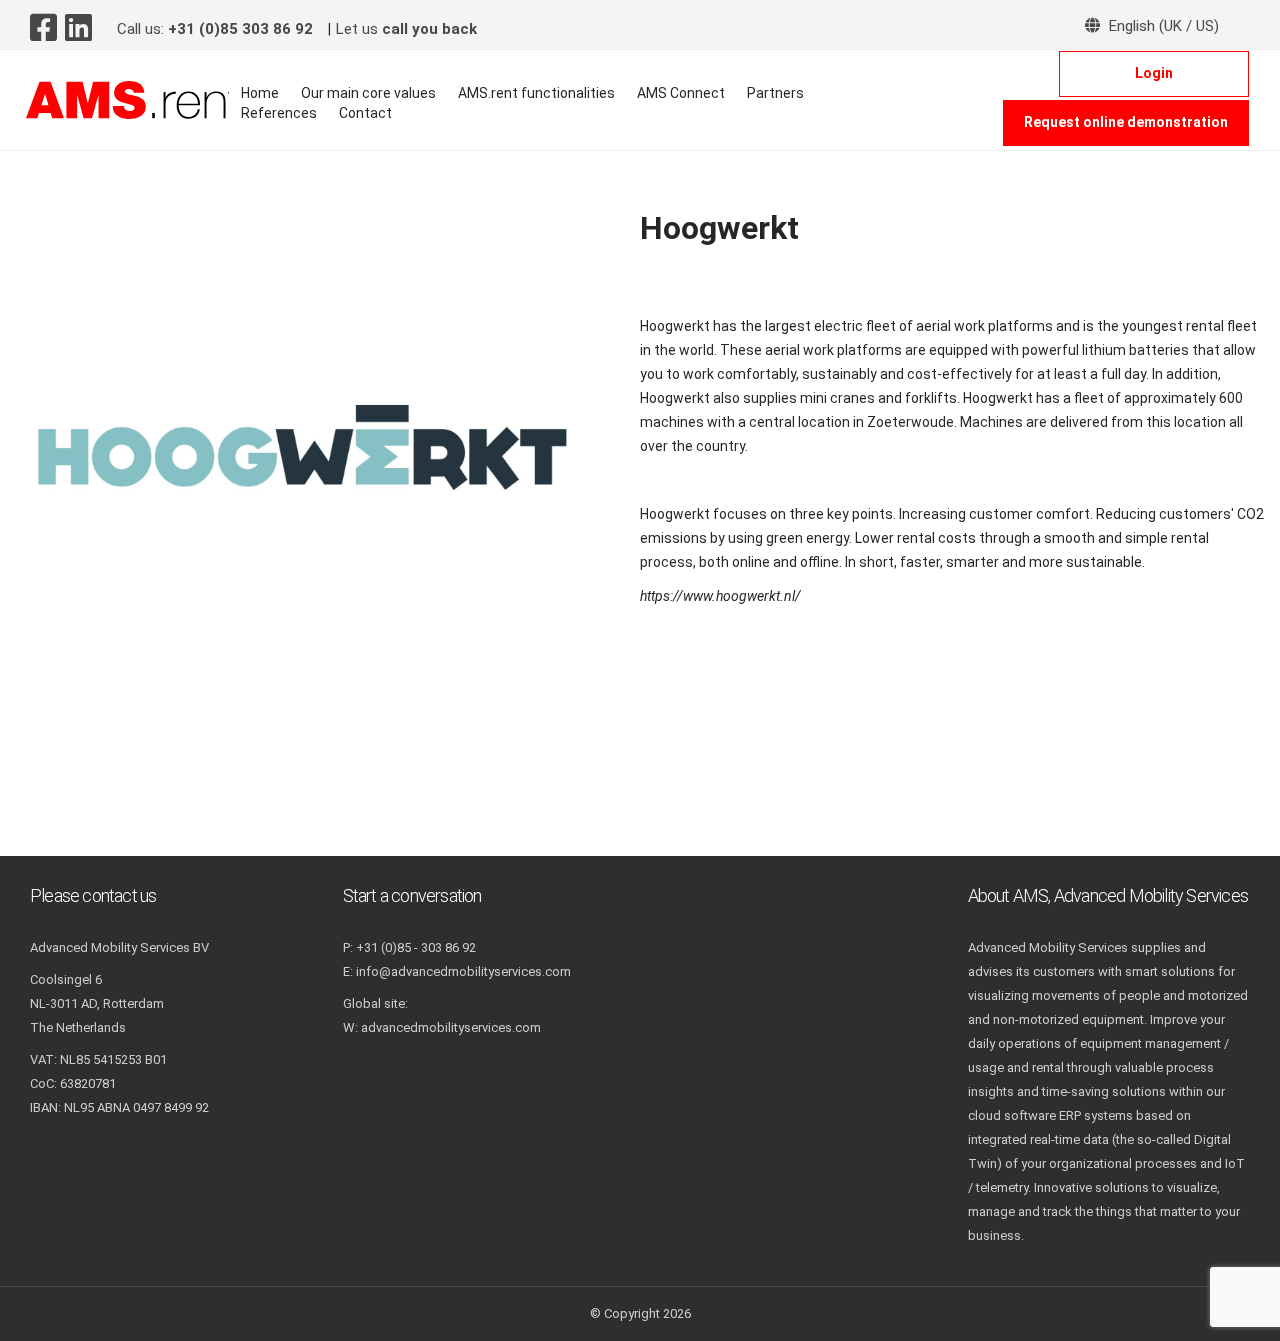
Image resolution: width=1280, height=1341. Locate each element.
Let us (406, 29)
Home (260, 93)
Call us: (215, 29)
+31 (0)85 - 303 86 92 (416, 947)
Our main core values (368, 93)
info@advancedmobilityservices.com (463, 971)
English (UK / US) (1162, 26)
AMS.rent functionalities (536, 93)
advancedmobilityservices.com (451, 1027)
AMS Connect (681, 93)
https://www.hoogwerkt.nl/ (720, 596)
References (279, 113)
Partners (775, 93)
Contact (365, 113)
